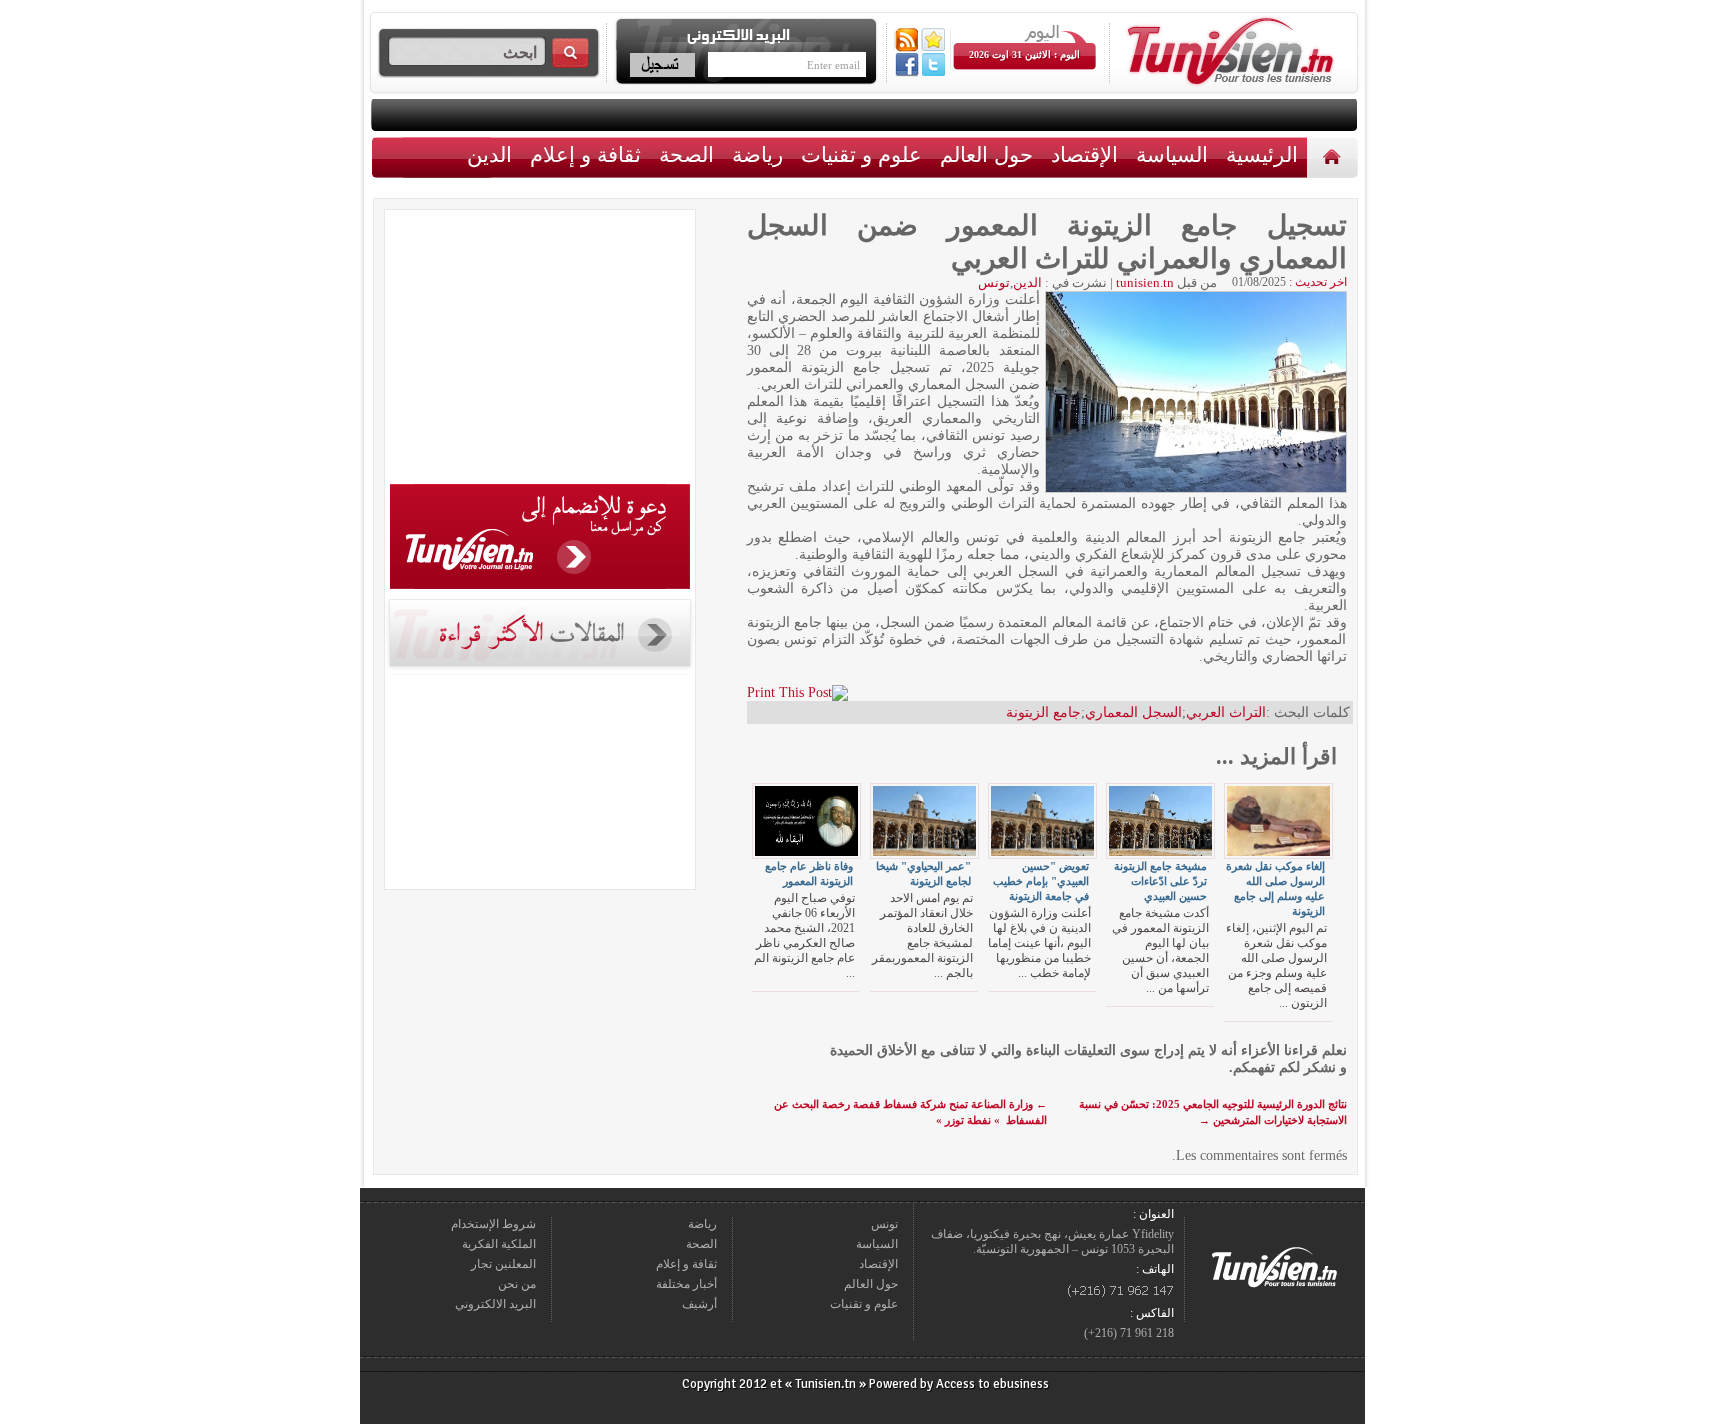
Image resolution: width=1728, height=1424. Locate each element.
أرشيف (699, 1304)
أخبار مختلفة (686, 1284)
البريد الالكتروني (495, 1304)
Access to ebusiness (992, 1384)
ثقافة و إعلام (585, 154)
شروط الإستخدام (493, 1224)
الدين (489, 154)
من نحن (517, 1284)
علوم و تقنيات (861, 154)
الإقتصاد (1084, 154)
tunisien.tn (1145, 282)
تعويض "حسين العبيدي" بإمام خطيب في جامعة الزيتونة (1041, 881)
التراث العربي (1226, 712)
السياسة (1172, 154)
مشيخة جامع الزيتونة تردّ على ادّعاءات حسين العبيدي (1160, 881)
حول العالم (986, 154)
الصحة (686, 154)
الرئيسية (1334, 156)
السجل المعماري (1133, 712)
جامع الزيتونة (1043, 712)
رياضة (757, 154)
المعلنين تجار (503, 1264)
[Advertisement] (540, 350)
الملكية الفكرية (499, 1244)
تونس (994, 282)
